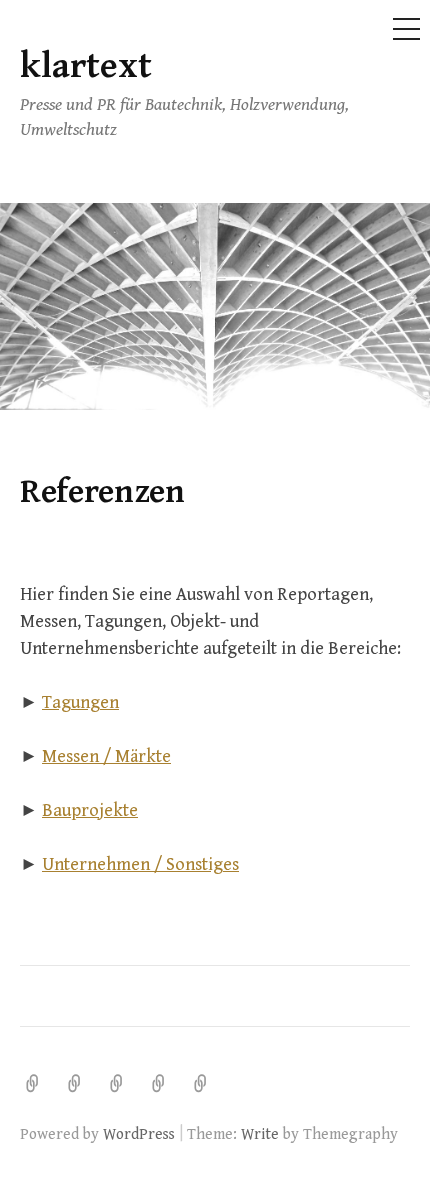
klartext (86, 66)
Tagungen (80, 702)
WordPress (139, 1134)
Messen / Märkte (106, 756)
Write (260, 1134)
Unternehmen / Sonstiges (140, 864)
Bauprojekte (90, 810)
